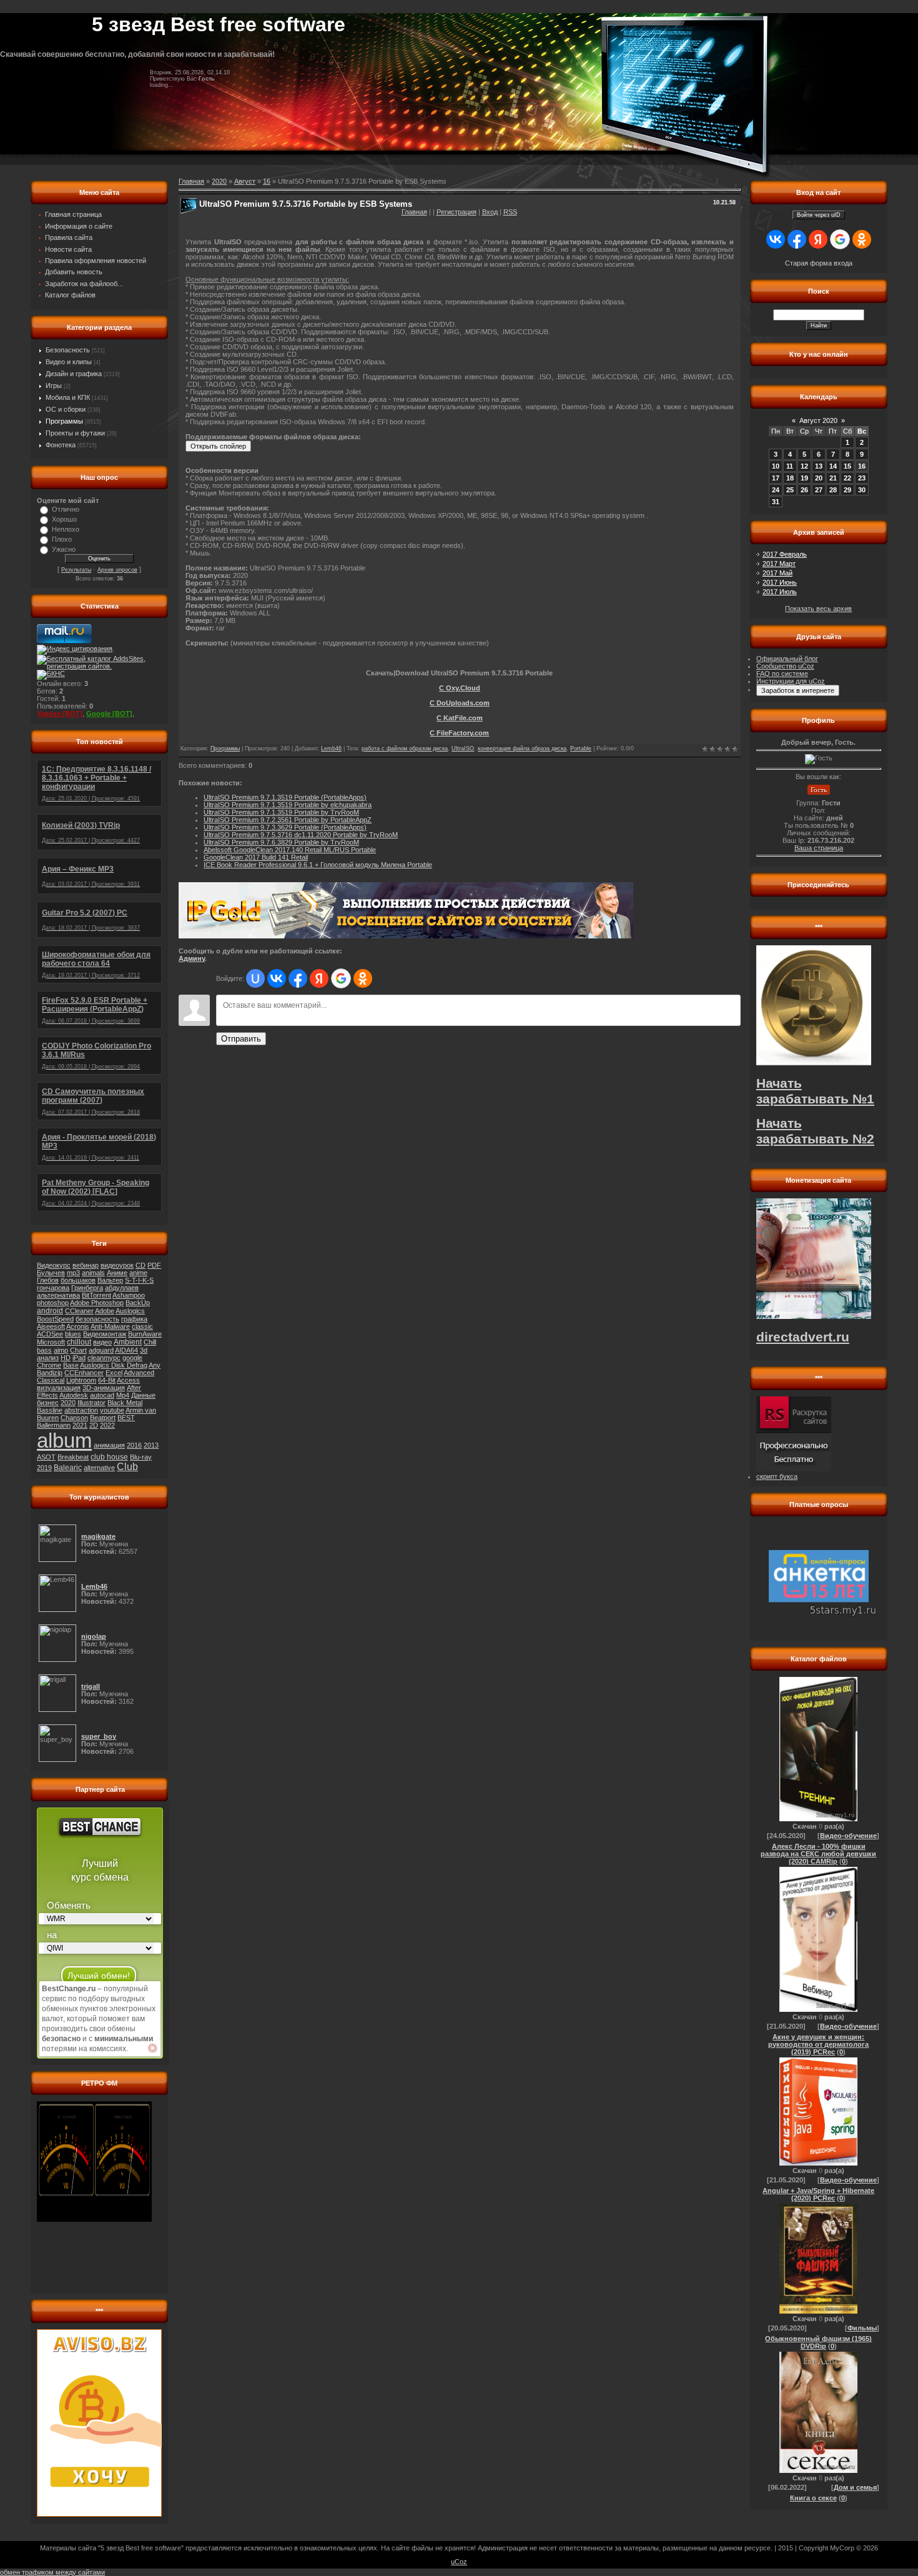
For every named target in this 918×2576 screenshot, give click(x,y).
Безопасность (68, 350)
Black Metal (125, 1403)
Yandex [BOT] (60, 714)
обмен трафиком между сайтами (52, 2572)
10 (776, 466)
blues (73, 1334)
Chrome (49, 1365)
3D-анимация (104, 1388)
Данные (143, 1395)
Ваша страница (819, 848)
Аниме (117, 1273)
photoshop (53, 1303)
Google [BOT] (109, 714)
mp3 (73, 1273)
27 (819, 490)
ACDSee (50, 1334)
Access (128, 1380)
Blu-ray (141, 1457)
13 (819, 466)
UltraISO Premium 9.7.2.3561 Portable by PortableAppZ (288, 820)
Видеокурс (54, 1265)
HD (66, 1358)
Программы (64, 421)
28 (833, 490)
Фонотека (61, 445)
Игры (54, 385)
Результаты (76, 570)
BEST (126, 1418)
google (132, 1358)
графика (134, 1319)
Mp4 (123, 1395)
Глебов (48, 1280)
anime (138, 1273)
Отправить (241, 1039)
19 (804, 478)
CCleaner (79, 1311)
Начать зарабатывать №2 (815, 1131)
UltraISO (463, 748)
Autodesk (74, 1395)
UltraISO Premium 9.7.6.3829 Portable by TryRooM (281, 842)
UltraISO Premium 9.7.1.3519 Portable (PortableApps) (285, 797)
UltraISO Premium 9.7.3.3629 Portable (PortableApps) (285, 827)
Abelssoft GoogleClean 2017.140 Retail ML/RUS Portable (290, 850)
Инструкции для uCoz (791, 681)
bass (44, 1350)
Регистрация (457, 212)
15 (847, 466)
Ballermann (54, 1425)
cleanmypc (104, 1358)
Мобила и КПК (68, 397)
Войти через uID (819, 215)
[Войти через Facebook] (298, 978)
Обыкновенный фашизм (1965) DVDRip (818, 2342)
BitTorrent (96, 1295)
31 (776, 502)
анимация (109, 1445)
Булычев (51, 1273)
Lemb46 (331, 748)
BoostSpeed (55, 1319)
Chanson (74, 1418)
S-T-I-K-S (139, 1280)
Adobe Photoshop (97, 1303)
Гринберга (87, 1288)
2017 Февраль (785, 554)
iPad (79, 1358)
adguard (101, 1350)
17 (776, 478)
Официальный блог (787, 659)
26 (804, 490)
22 (847, 478)
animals (93, 1273)
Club (127, 1467)
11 (790, 466)
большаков (78, 1280)
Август (245, 181)
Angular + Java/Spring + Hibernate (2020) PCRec (818, 2194)
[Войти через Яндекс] (319, 978)
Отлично (66, 509)
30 (862, 490)
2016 (134, 1445)
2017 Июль (780, 592)
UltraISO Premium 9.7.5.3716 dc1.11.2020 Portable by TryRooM (301, 835)
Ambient (128, 1342)
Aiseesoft (51, 1326)
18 (790, 478)
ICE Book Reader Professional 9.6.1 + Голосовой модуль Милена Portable (318, 865)
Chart (78, 1350)
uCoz (459, 2562)
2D (94, 1425)
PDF (154, 1265)
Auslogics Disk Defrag (114, 1365)
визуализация (59, 1388)
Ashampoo (129, 1295)
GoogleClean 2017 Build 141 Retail (256, 857)
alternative (99, 1468)
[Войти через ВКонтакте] (277, 978)
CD (141, 1265)
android (50, 1311)
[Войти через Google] (341, 978)
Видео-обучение (848, 1836)
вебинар (86, 1265)
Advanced (139, 1373)
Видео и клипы (69, 362)
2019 (44, 1468)
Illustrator (91, 1403)
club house (109, 1457)
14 (833, 466)
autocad (102, 1395)
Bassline (50, 1410)
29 (847, 490)
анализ (48, 1358)
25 (790, 490)
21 (833, 478)
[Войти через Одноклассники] (363, 978)
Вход (490, 212)
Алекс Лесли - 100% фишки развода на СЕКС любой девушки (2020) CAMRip (818, 1854)
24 (776, 490)
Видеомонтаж (105, 1334)
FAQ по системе (782, 674)
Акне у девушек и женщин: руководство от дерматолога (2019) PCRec (818, 2044)
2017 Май (777, 573)
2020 (68, 1403)
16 (267, 181)
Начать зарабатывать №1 (815, 1091)
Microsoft (51, 1342)
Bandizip (50, 1373)
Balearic (68, 1468)
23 (862, 478)
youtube (112, 1410)
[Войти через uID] (255, 978)
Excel (114, 1373)
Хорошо (64, 519)
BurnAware (145, 1334)
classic (142, 1326)
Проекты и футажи (75, 433)
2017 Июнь (780, 582)
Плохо (62, 539)
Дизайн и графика (74, 374)
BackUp (138, 1303)
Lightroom (81, 1380)
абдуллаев (122, 1288)
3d (144, 1350)
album (64, 1440)
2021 (80, 1425)
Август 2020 (818, 420)
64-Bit (107, 1380)
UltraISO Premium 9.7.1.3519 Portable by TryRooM (281, 812)
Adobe (105, 1311)
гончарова (53, 1288)
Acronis (78, 1326)
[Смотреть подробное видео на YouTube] (152, 2048)
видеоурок (117, 1265)
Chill (150, 1342)
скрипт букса (777, 1476)
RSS (510, 212)
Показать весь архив (818, 609)
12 (804, 466)
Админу (192, 958)
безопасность (97, 1319)
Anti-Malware (110, 1326)
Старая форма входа (819, 263)
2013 (151, 1445)
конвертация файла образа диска (522, 748)
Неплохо (66, 529)
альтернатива (58, 1295)
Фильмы (862, 2328)
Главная (414, 212)
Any (155, 1365)
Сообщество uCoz (785, 666)
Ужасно (64, 549)
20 (819, 478)
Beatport (103, 1418)
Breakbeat (73, 1457)
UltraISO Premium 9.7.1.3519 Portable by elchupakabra (288, 805)
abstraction (81, 1410)
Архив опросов (117, 570)
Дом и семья (855, 2487)
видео (102, 1342)
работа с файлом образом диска (405, 748)
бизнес (48, 1403)
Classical (51, 1380)
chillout (79, 1342)
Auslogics (130, 1311)
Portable (581, 748)
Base (71, 1365)
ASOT (46, 1457)
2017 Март (779, 564)
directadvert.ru (803, 1337)
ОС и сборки (66, 409)
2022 (107, 1425)
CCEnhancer (84, 1373)
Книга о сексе (813, 2498)
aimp (61, 1350)
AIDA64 (126, 1350)
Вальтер (110, 1280)
